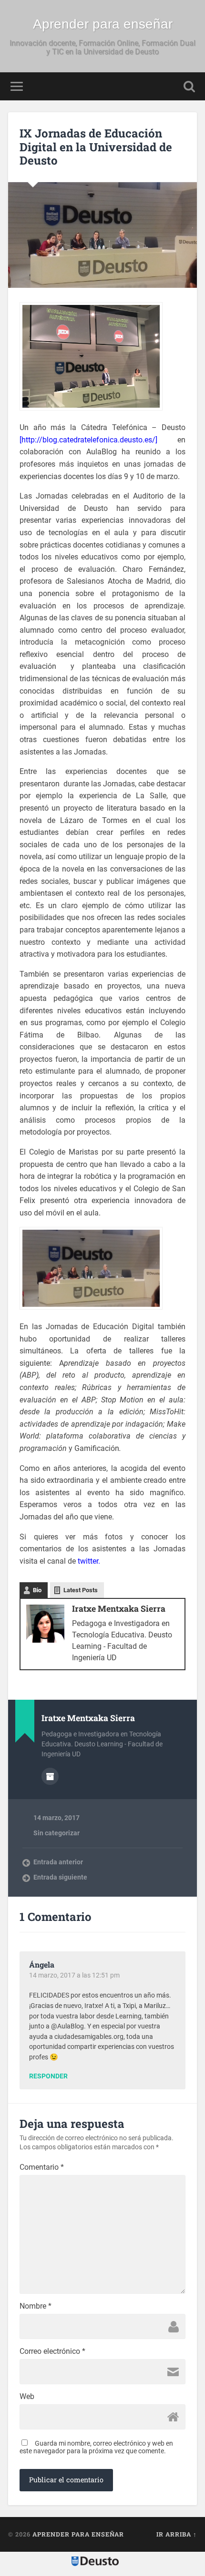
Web (27, 2397)
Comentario (42, 2167)
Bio (37, 1590)
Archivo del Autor (50, 1776)
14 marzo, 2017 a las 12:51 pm (74, 1975)
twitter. (89, 1561)
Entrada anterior (58, 1862)
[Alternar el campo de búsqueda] (189, 86)
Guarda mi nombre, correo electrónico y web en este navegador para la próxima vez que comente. (96, 2447)
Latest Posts (81, 1590)
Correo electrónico (52, 2351)
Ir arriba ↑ (177, 2534)
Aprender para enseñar (103, 24)
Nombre (36, 2306)
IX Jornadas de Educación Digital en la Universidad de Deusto (96, 147)
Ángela (42, 1964)
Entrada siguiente (60, 1877)
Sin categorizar (56, 1833)
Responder (48, 2076)
